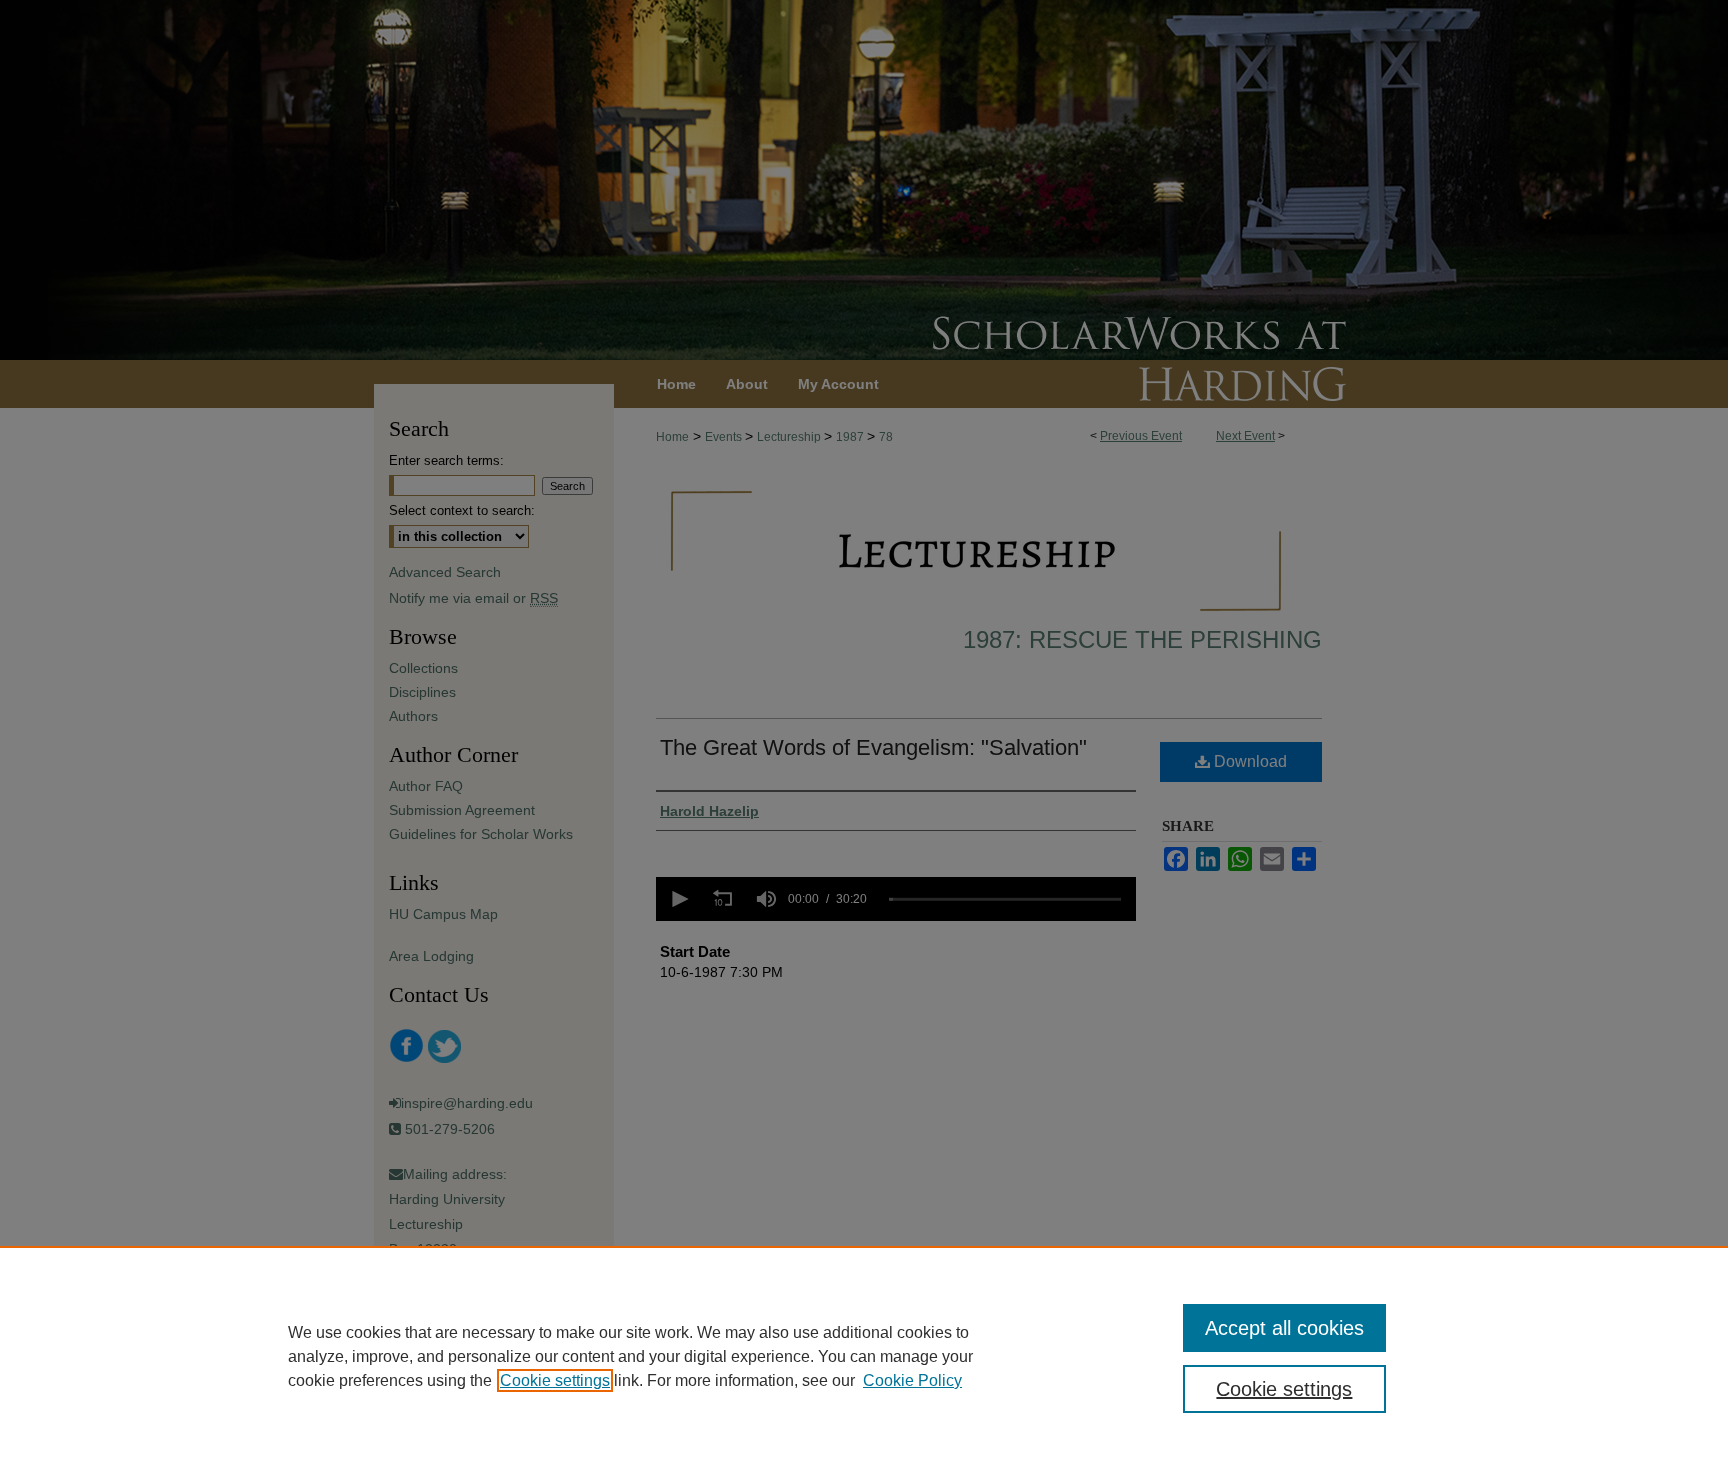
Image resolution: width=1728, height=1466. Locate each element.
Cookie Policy (912, 1380)
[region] (864, 1356)
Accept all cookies (1284, 1328)
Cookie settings (555, 1380)
